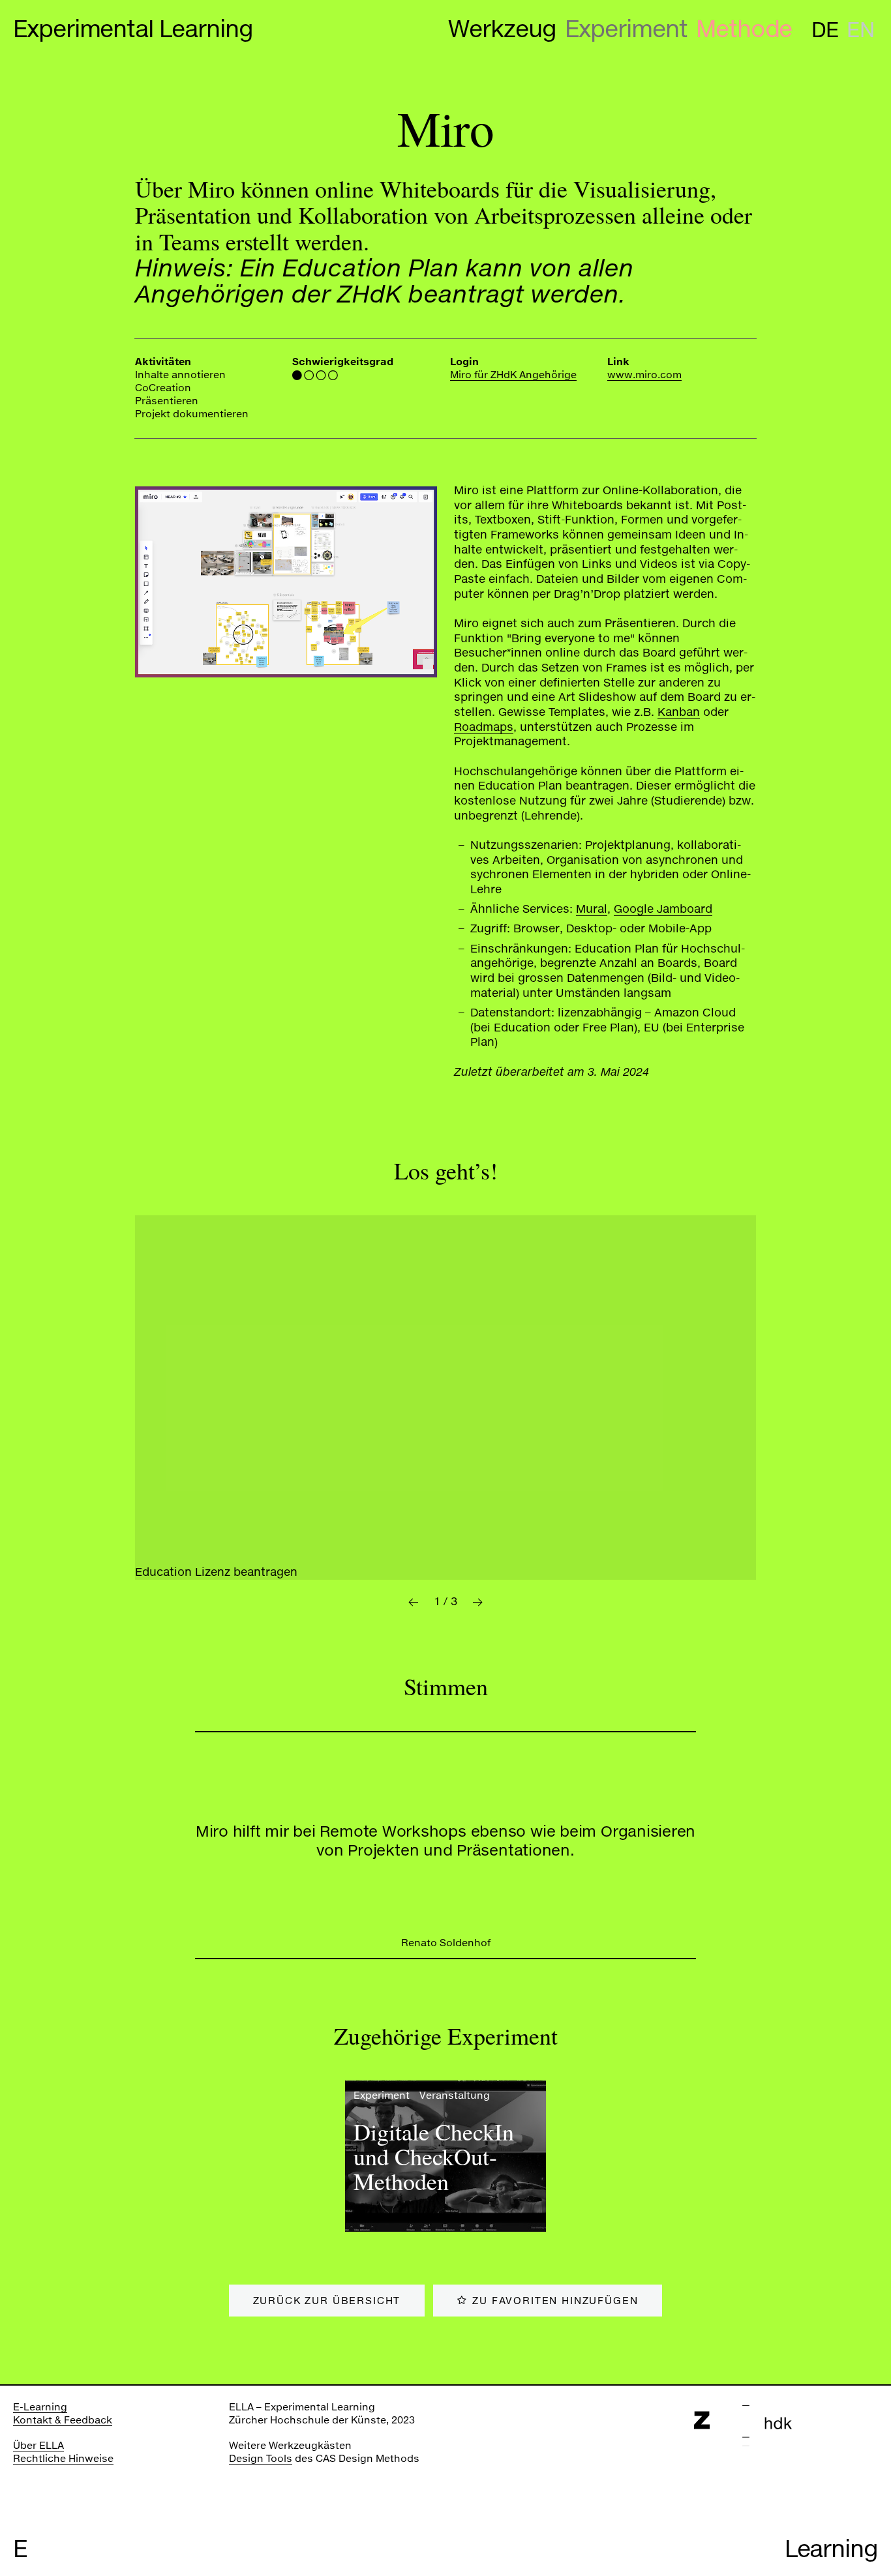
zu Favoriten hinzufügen (555, 2300)
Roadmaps (484, 727)
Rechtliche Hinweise (63, 2458)
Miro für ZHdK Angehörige (513, 374)
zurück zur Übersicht (327, 2300)
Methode (744, 29)
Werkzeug (502, 29)
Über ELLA (38, 2445)
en (860, 30)
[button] (413, 1602)
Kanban (679, 712)
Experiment (626, 29)
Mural (592, 909)
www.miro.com (644, 374)
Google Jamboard (663, 909)
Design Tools (261, 2458)
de (825, 30)
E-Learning (40, 2406)
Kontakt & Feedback (63, 2420)
